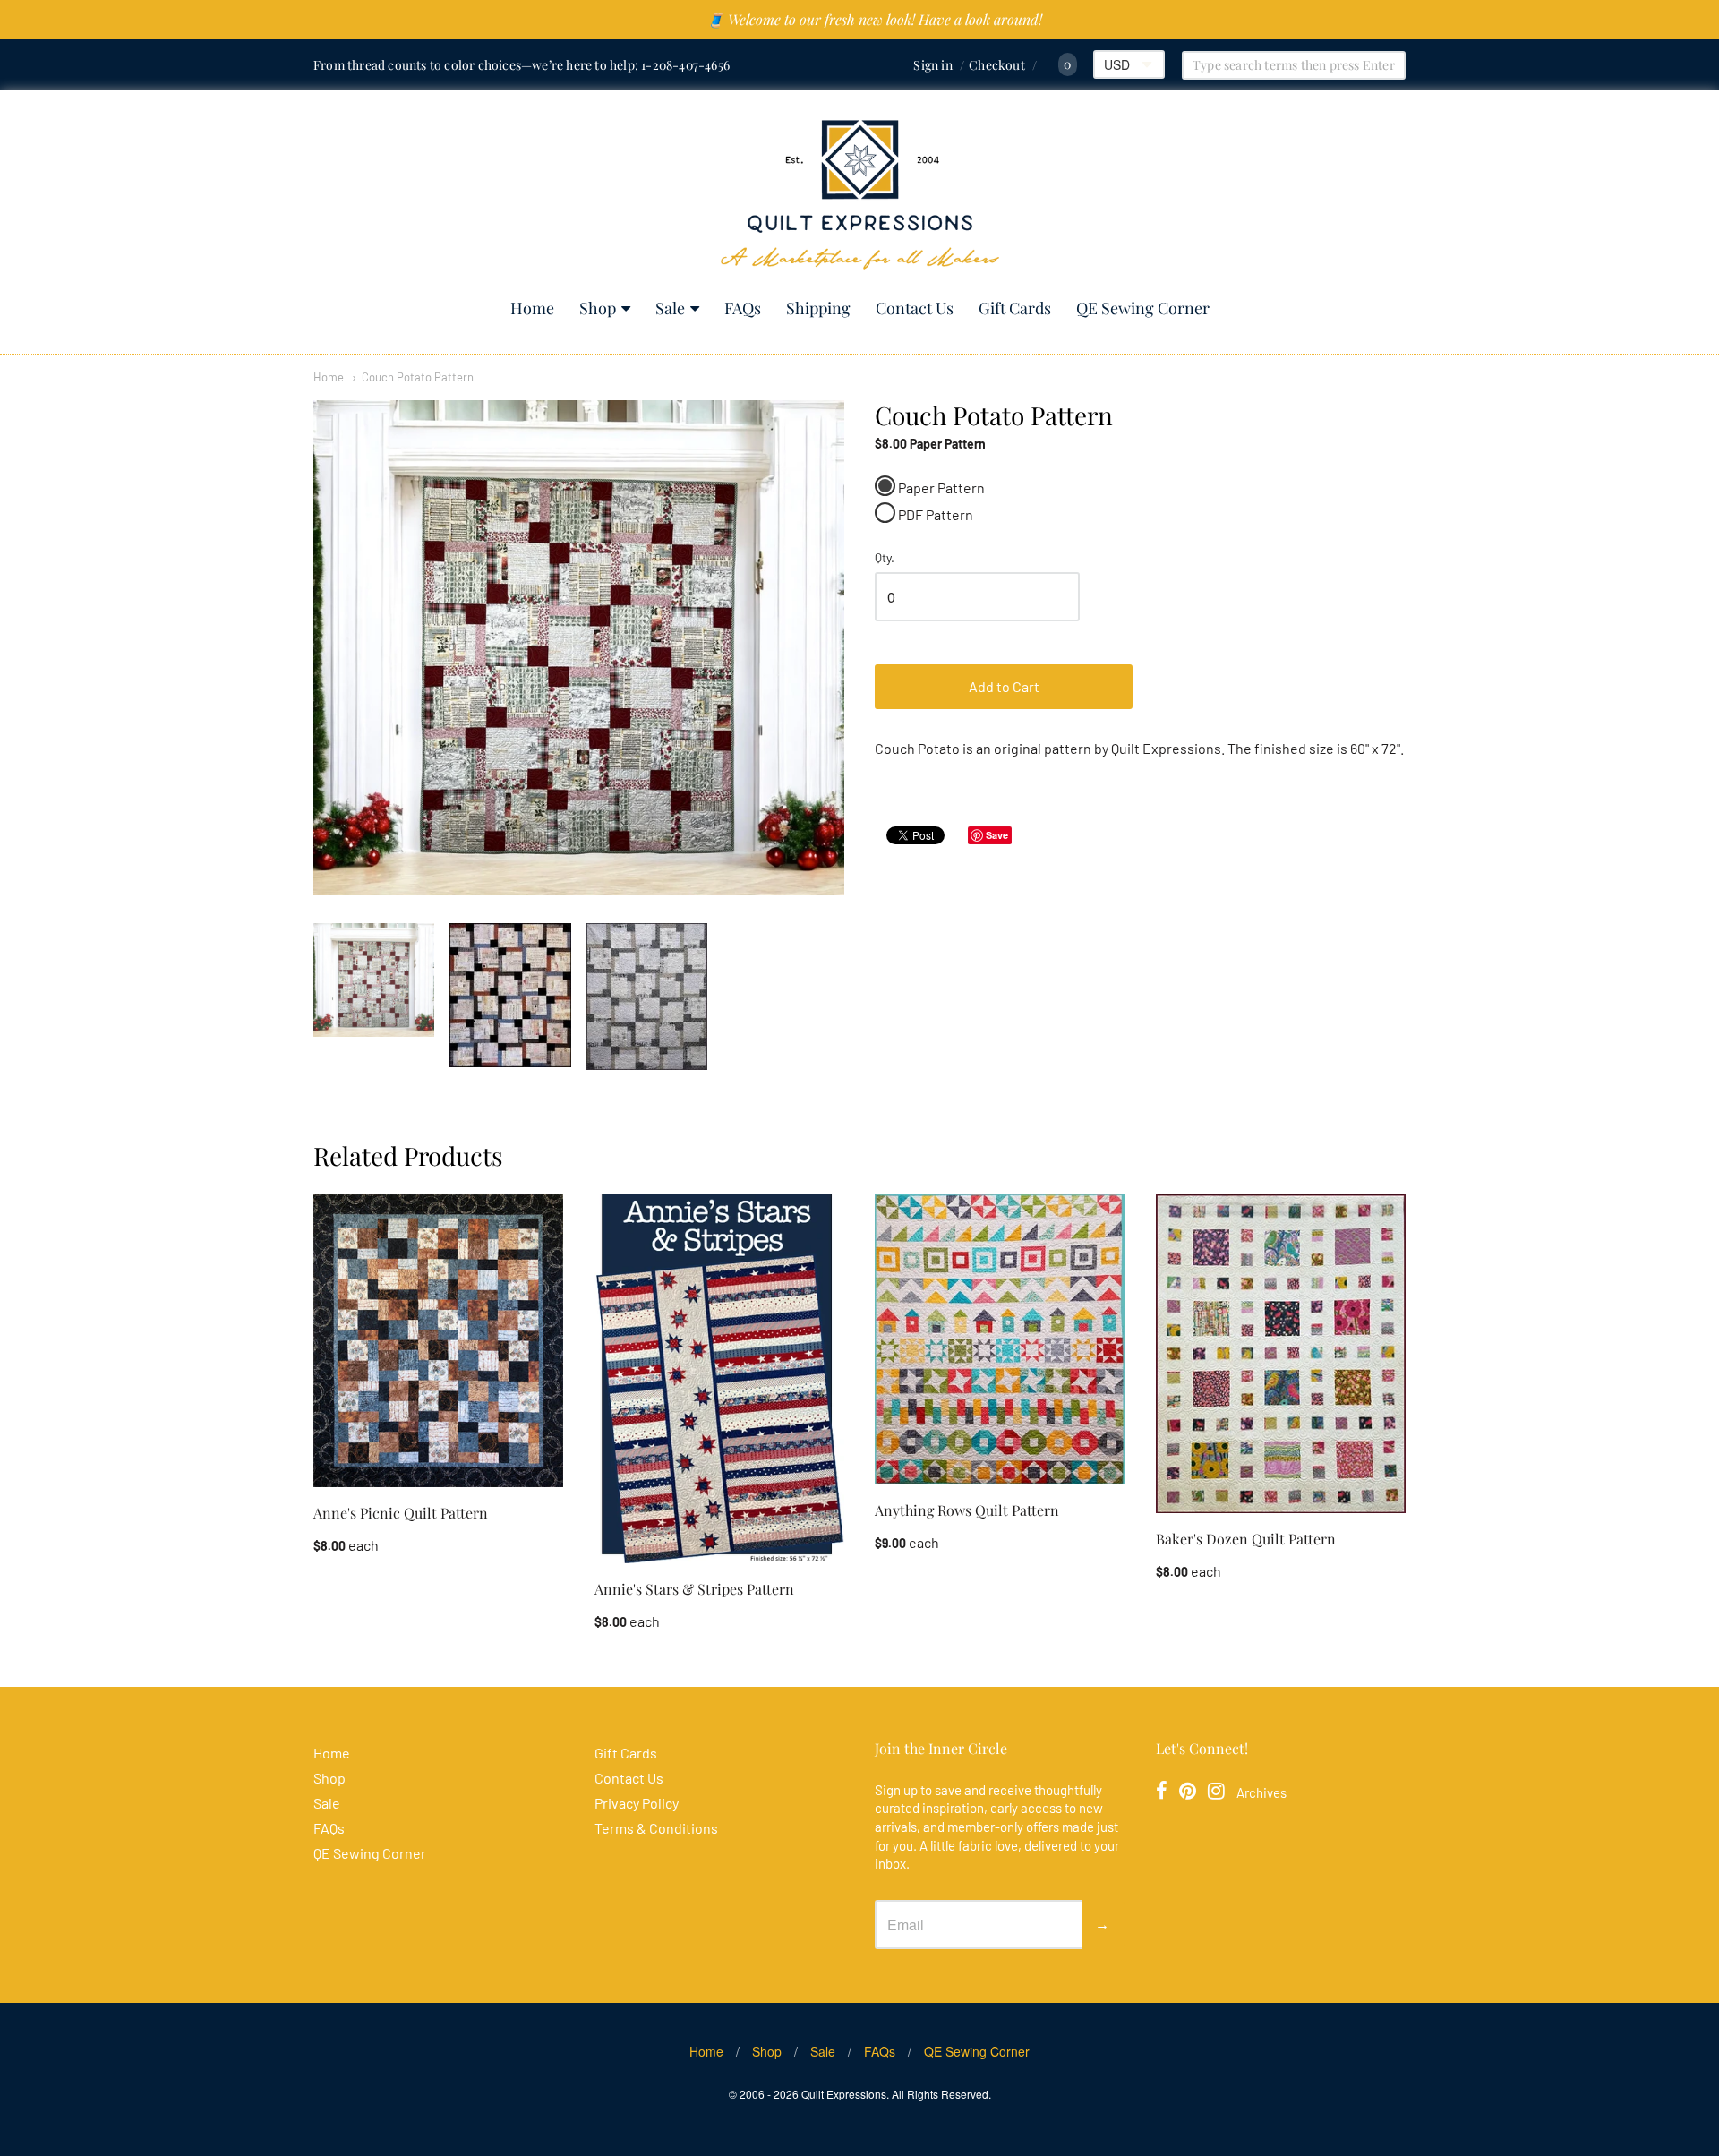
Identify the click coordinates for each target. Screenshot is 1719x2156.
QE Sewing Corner (1143, 308)
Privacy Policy (637, 1803)
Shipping (818, 308)
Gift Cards (1015, 308)
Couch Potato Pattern (418, 377)
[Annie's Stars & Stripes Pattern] (719, 1379)
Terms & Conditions (656, 1828)
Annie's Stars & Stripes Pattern (694, 1589)
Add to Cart (1004, 686)
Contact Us (915, 308)
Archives (1261, 1792)
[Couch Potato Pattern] (374, 980)
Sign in (932, 65)
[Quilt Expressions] (860, 195)
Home (532, 308)
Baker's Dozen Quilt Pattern (1246, 1539)
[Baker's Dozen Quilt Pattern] (1281, 1354)
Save (997, 835)
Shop (598, 308)
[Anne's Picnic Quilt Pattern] (438, 1340)
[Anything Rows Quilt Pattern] (1000, 1339)
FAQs (743, 308)
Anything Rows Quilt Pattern (967, 1510)
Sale (670, 308)
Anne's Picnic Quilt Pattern (401, 1513)
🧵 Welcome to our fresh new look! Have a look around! (874, 19)
